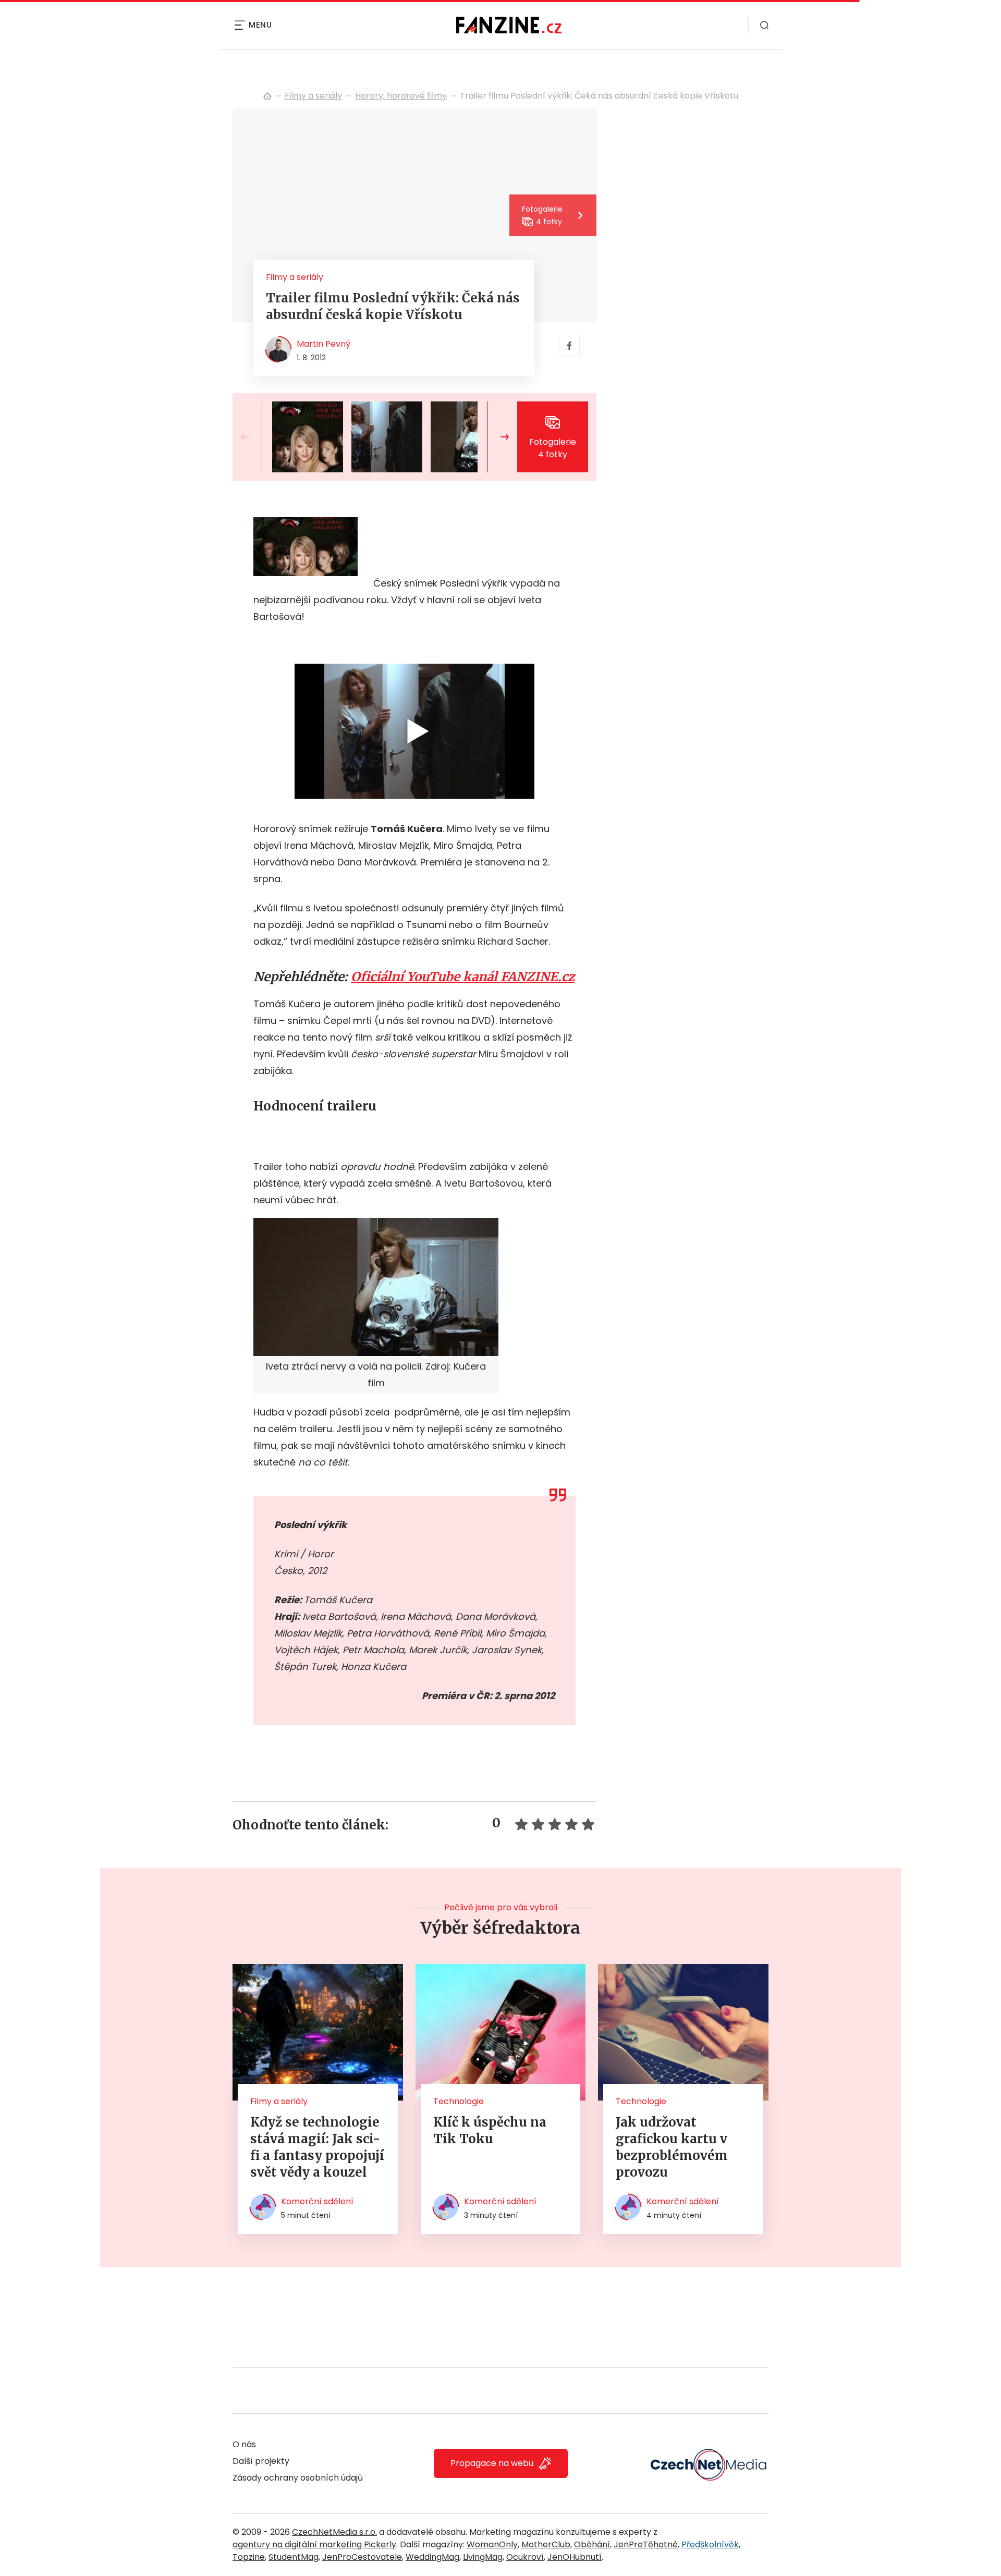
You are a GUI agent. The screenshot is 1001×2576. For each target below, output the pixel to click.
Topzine (249, 2557)
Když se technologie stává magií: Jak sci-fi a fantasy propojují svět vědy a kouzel (317, 2147)
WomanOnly (492, 2544)
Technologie (459, 2101)
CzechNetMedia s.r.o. (334, 2532)
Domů (267, 96)
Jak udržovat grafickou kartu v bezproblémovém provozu (672, 2147)
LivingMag (483, 2557)
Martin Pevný (324, 344)
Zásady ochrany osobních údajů (298, 2478)
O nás (244, 2444)
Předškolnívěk (710, 2544)
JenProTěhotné (646, 2544)
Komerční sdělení (317, 2201)
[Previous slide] (253, 437)
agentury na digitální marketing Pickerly (314, 2544)
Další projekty (261, 2461)
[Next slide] (496, 437)
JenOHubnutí (575, 2557)
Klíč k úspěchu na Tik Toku (490, 2131)
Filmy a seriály (313, 96)
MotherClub (546, 2544)
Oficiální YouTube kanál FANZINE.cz (463, 977)
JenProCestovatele (362, 2557)
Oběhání (592, 2544)
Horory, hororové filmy (401, 96)
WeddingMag (432, 2557)
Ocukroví (525, 2557)
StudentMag (294, 2557)
